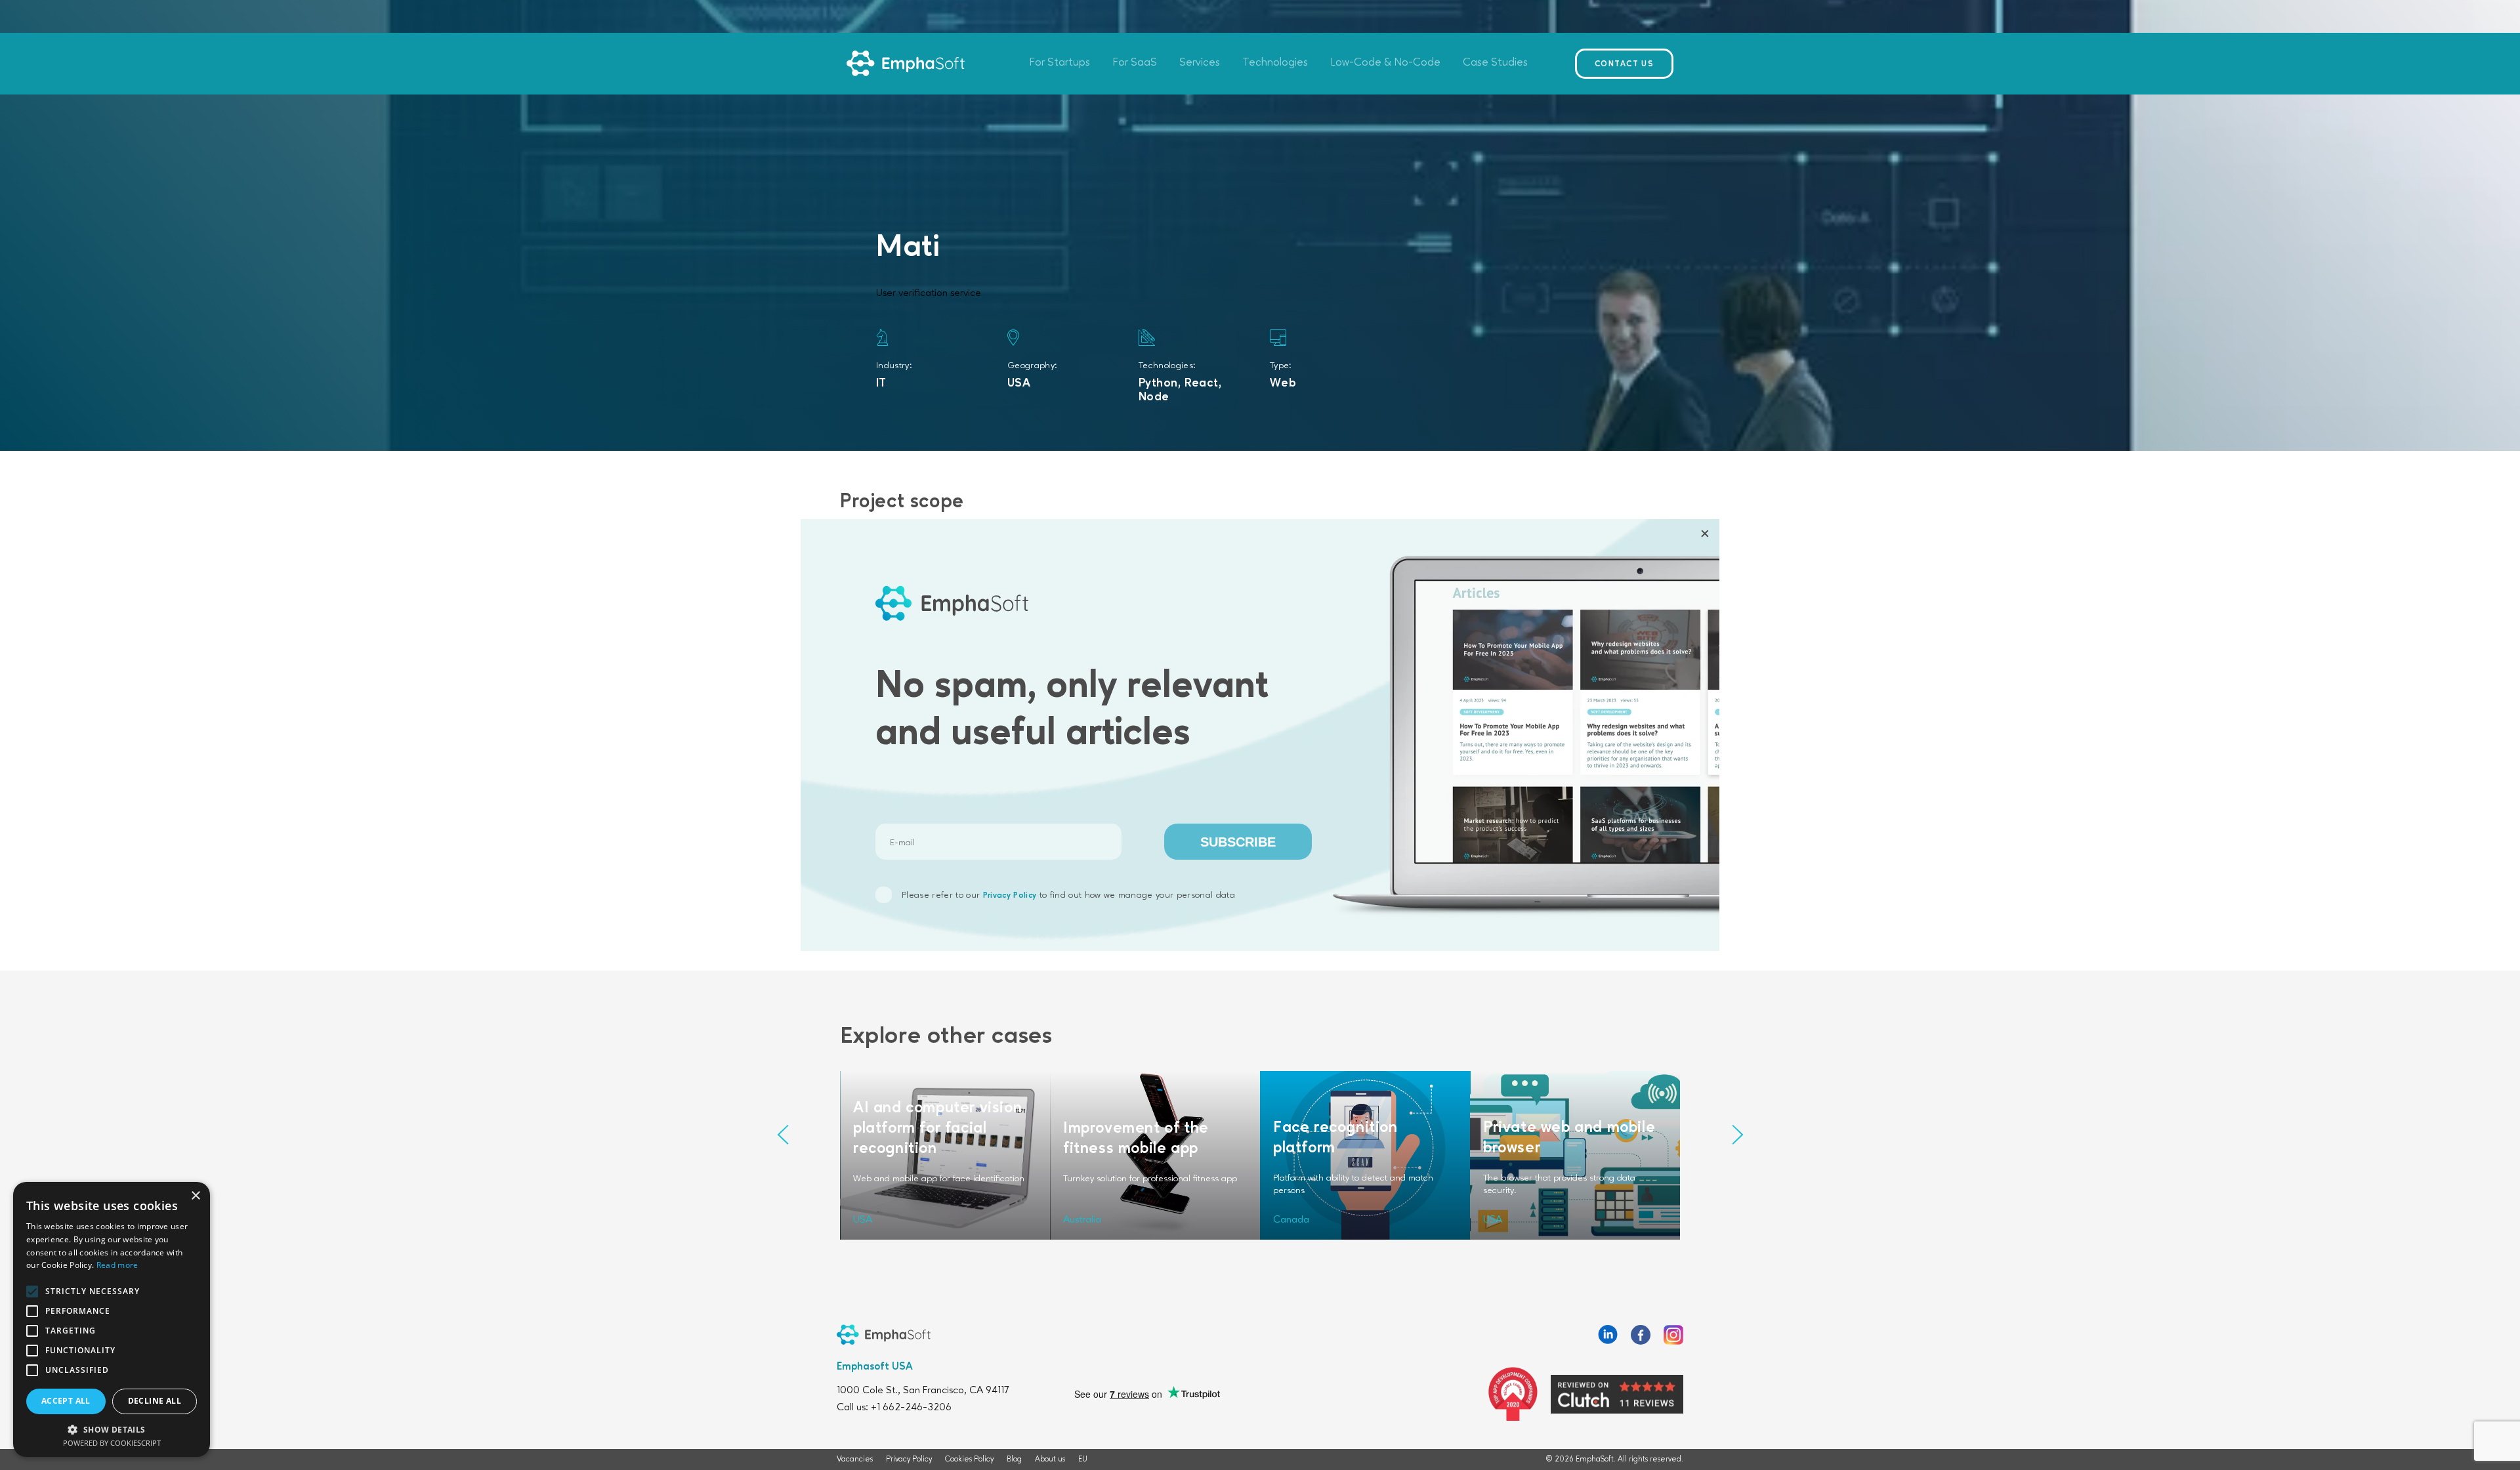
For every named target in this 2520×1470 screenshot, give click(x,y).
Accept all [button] (66, 1401)
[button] (112, 1429)
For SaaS (1135, 63)
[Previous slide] (783, 1134)
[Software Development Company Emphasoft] (906, 64)
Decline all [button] (155, 1401)
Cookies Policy (969, 1459)
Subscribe (1238, 842)
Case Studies (1495, 63)
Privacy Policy (1010, 896)
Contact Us (1624, 64)
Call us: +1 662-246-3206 (894, 1408)
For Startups (1060, 63)
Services (1200, 63)
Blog (1014, 1459)
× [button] (195, 1196)
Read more (117, 1265)
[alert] (112, 1319)
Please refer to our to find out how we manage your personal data (1068, 895)
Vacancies (855, 1459)
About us (1050, 1459)
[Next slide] (1737, 1134)
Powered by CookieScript (112, 1443)
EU (1083, 1459)
